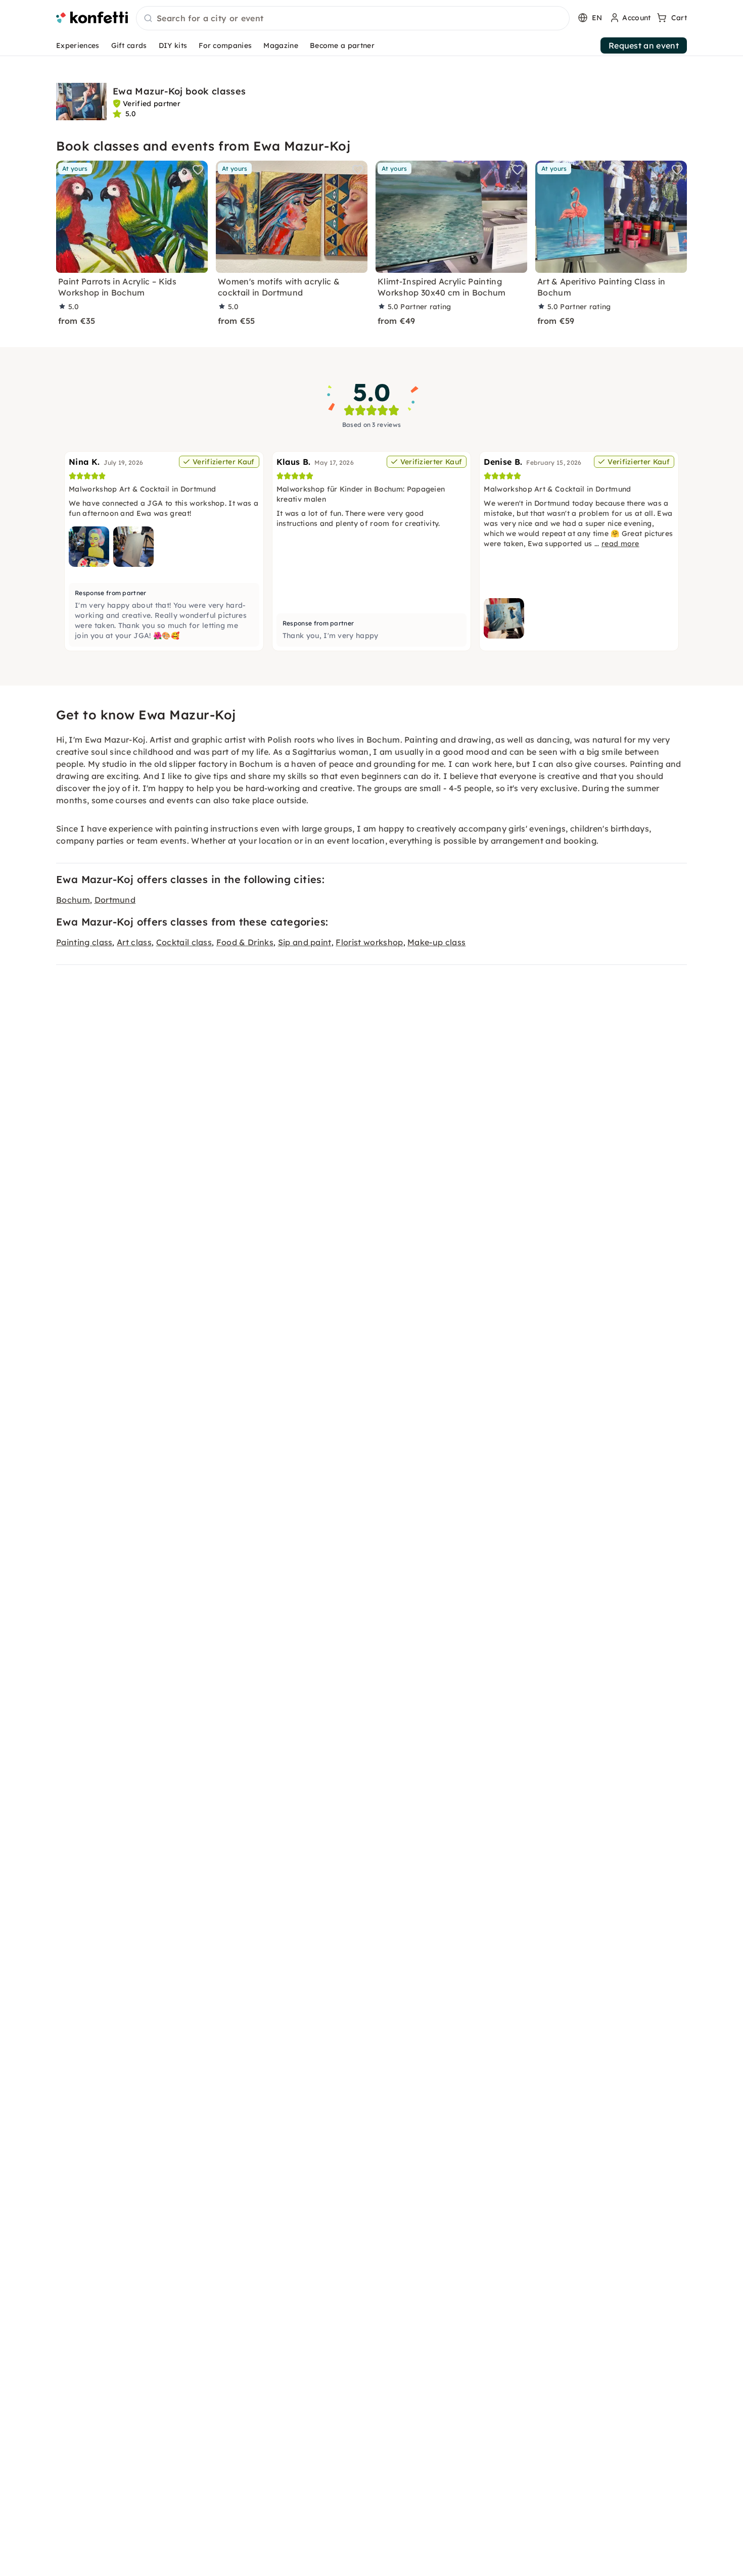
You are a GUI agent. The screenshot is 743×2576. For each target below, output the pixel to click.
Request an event (644, 45)
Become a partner (342, 45)
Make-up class (436, 942)
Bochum (73, 900)
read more (620, 544)
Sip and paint (305, 942)
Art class (134, 942)
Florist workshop (369, 942)
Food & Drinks (245, 942)
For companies (225, 45)
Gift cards (129, 45)
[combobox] (353, 19)
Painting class (84, 942)
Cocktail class (184, 942)
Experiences (78, 45)
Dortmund (115, 900)
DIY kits (173, 45)
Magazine (281, 45)
